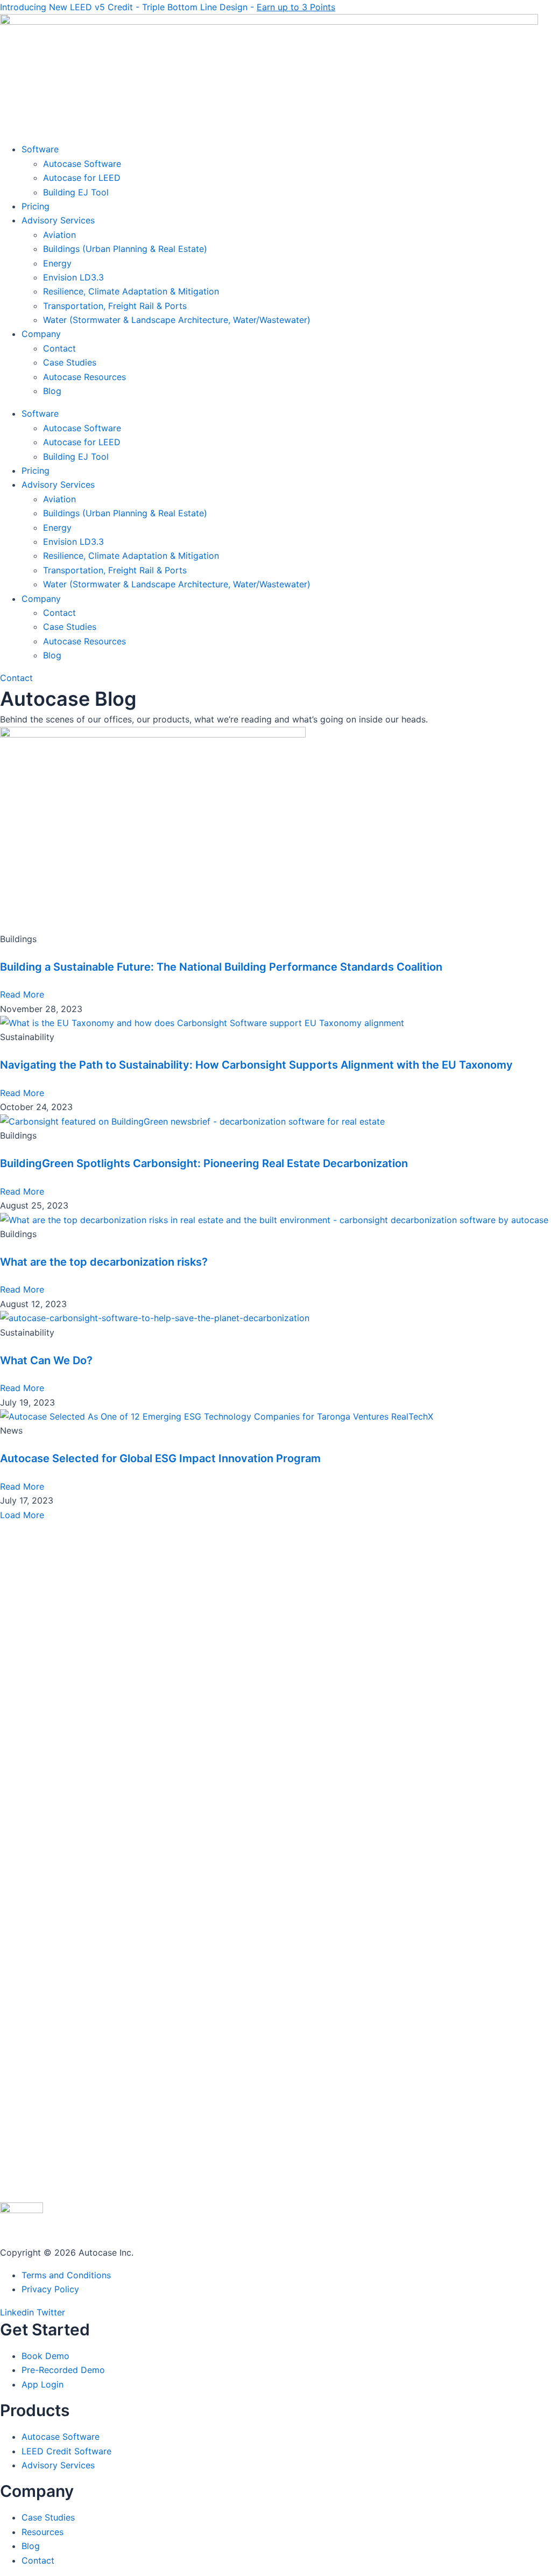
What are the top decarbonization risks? (104, 1262)
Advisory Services (58, 220)
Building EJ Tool (76, 192)
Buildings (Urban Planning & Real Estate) (125, 249)
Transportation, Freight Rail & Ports (115, 306)
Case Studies (70, 362)
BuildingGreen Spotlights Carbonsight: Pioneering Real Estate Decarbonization (204, 1163)
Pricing (36, 206)
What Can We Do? (46, 1360)
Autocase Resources (84, 377)
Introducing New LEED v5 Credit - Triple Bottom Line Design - (168, 7)
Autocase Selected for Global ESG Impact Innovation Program (160, 1458)
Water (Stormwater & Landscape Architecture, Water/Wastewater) (177, 320)
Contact (59, 348)
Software (40, 149)
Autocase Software (82, 164)
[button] (22, 1515)
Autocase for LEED (82, 178)
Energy (57, 263)
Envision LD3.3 (73, 277)
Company (41, 334)
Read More (22, 994)
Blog (52, 391)
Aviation (59, 235)
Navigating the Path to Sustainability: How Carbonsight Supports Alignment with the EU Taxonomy (256, 1065)
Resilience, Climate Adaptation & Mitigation (131, 291)
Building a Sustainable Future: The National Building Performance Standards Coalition (221, 967)
